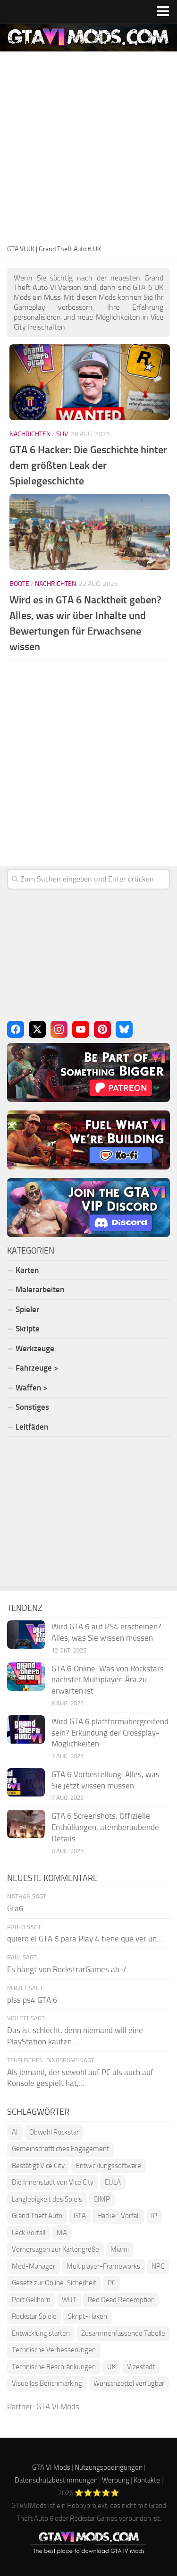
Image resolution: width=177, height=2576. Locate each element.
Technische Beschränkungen (54, 2367)
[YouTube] (81, 1029)
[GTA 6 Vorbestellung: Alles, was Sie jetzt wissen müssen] (26, 1782)
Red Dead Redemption (121, 2300)
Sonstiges (32, 1407)
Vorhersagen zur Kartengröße (55, 2249)
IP (154, 2216)
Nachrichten (30, 434)
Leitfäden (32, 1427)
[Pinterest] (102, 1029)
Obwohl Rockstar (54, 2132)
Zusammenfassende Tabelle (123, 2333)
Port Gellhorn (31, 2300)
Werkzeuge (35, 1348)
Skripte (28, 1329)
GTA (80, 2216)
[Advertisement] (88, 149)
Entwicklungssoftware (109, 2166)
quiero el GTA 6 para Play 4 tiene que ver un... (85, 1939)
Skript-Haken (88, 2316)
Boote (19, 584)
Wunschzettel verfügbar (129, 2383)
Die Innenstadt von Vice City (53, 2182)
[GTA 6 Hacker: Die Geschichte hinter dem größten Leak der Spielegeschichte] (90, 382)
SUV (62, 434)
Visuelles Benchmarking (47, 2383)
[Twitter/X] (37, 1029)
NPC (158, 2266)
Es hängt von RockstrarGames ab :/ (67, 1969)
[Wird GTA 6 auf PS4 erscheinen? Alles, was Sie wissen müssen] (26, 1635)
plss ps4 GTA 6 (32, 2000)
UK (111, 2367)
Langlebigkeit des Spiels (47, 2199)
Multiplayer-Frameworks (103, 2266)
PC (112, 2283)
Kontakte (147, 2480)
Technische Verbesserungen (54, 2350)
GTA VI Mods (58, 2407)
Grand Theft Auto (37, 2216)
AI (15, 2132)
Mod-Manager (34, 2266)
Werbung (116, 2480)
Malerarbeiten (40, 1289)
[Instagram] (59, 1029)
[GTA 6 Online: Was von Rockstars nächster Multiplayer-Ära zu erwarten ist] (26, 1677)
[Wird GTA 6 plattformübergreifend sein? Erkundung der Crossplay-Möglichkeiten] (26, 1729)
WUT (69, 2300)
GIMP (102, 2199)
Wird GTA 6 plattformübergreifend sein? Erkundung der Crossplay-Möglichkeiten (110, 1733)
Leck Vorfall (29, 2233)
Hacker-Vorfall (118, 2216)
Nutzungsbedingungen (109, 2467)
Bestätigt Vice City (38, 2166)
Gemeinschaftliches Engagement (60, 2149)
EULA (113, 2182)
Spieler (27, 1309)
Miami (120, 2249)
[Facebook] (16, 1029)
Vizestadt (141, 2367)
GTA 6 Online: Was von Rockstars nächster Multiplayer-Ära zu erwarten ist (108, 1680)
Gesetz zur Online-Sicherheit (54, 2283)
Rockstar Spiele (34, 2316)
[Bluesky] (124, 1029)
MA (62, 2233)
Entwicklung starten (41, 2333)
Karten (27, 1270)
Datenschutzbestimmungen (56, 2480)
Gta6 (15, 1908)
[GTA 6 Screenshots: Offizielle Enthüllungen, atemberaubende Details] (26, 1824)
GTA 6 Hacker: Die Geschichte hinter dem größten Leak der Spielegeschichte (88, 465)
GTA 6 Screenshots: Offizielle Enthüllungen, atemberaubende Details (105, 1827)
